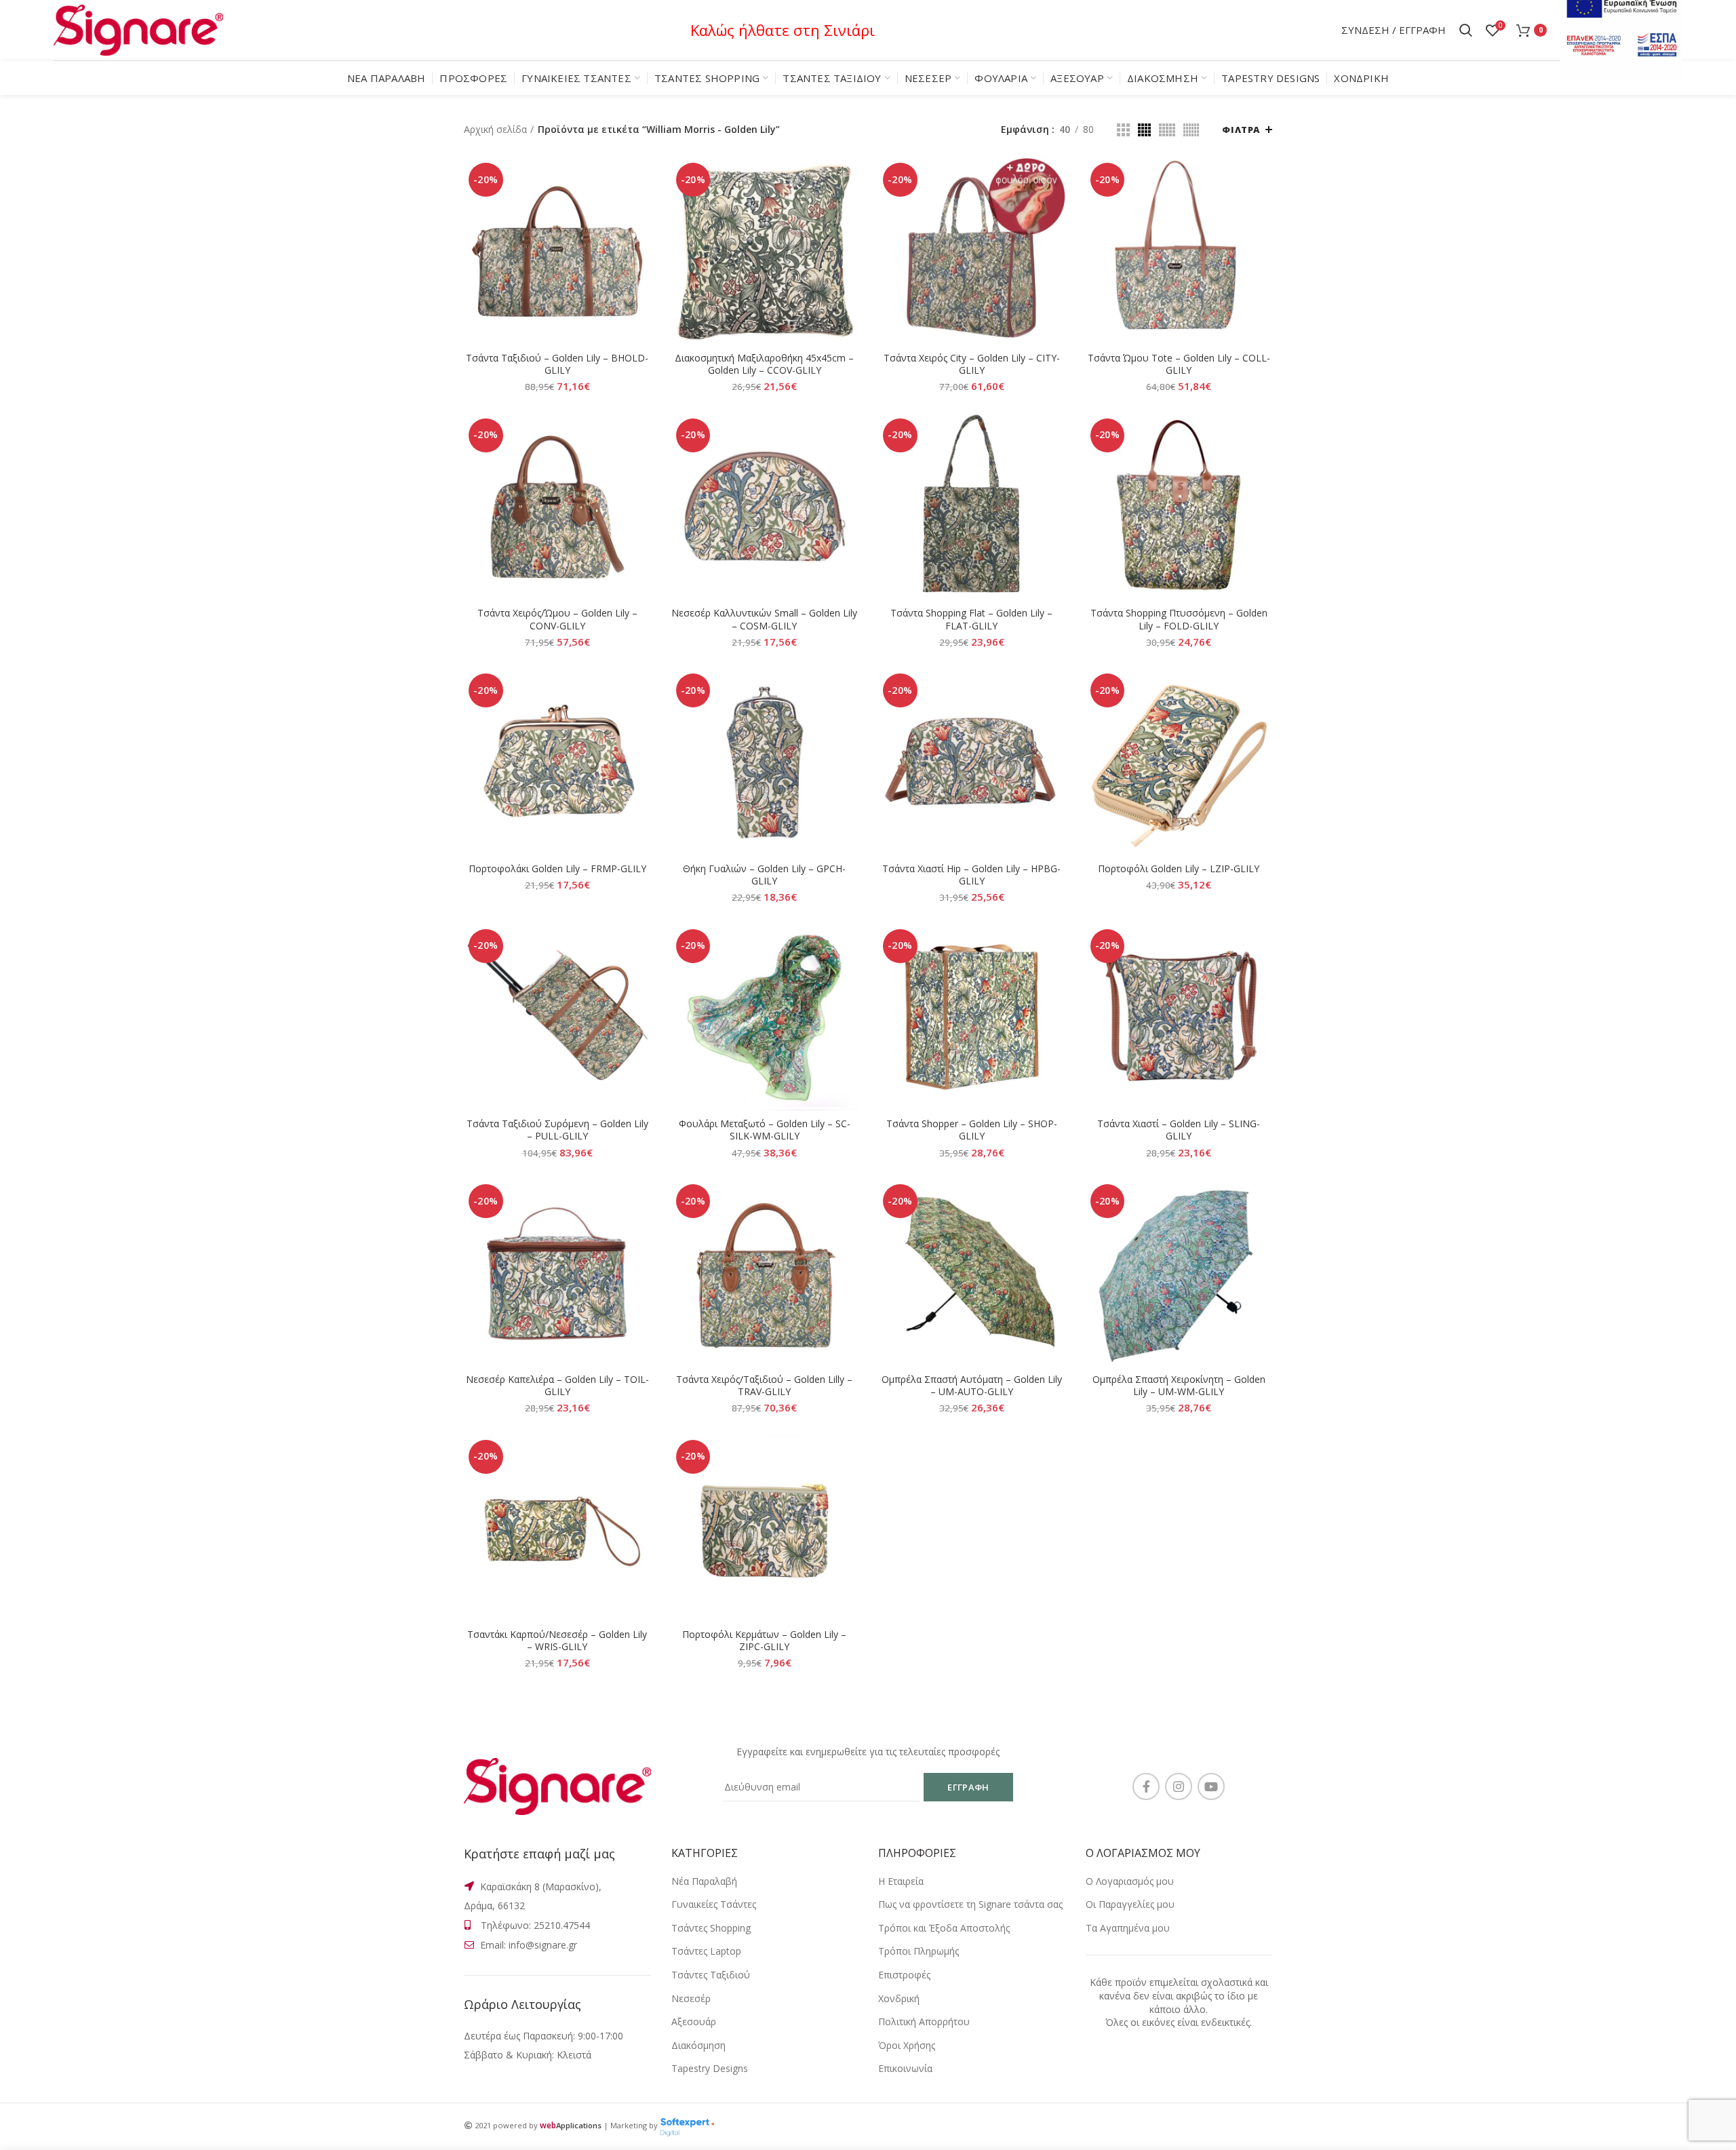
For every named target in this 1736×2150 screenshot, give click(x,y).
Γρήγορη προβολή (641, 211)
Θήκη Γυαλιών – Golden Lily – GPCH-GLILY (764, 875)
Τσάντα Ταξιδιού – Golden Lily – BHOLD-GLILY (557, 364)
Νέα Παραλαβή (704, 1881)
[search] (1466, 31)
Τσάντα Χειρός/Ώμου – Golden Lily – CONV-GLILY (557, 619)
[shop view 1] (1123, 130)
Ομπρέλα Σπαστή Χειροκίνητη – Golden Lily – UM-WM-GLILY (1179, 1386)
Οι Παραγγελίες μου (1130, 1904)
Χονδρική (899, 1998)
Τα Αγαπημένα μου (1128, 1928)
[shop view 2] (1144, 130)
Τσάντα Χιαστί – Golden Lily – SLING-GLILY (1179, 1130)
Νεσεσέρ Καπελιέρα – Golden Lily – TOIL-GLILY (557, 1386)
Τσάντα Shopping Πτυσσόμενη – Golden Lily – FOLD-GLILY (1179, 619)
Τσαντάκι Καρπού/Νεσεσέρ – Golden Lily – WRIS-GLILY (557, 1641)
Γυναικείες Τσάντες (714, 1904)
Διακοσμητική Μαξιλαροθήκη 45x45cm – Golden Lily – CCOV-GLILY (764, 364)
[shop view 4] (1191, 130)
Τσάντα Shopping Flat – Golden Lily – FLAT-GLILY (971, 619)
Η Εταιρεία (901, 1881)
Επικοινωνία (905, 2068)
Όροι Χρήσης (907, 2045)
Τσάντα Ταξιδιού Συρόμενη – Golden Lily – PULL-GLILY (557, 1130)
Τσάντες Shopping (711, 1928)
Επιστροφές (904, 1975)
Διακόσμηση (698, 2045)
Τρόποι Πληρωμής (919, 1951)
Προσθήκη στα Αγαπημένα (641, 241)
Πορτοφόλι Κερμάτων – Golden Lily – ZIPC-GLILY (764, 1641)
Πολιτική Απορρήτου (924, 2021)
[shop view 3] (1167, 130)
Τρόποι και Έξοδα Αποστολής (944, 1928)
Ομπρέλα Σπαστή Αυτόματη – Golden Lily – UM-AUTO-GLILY (972, 1386)
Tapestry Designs (710, 2068)
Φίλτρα (1241, 130)
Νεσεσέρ (691, 1998)
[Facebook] (1146, 1786)
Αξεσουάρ (694, 2021)
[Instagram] (1179, 1786)
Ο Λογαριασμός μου (1130, 1881)
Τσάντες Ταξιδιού (711, 1975)
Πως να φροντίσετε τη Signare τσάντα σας (970, 1904)
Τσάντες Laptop (706, 1951)
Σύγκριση (641, 180)
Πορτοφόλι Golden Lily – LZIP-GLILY (1179, 869)
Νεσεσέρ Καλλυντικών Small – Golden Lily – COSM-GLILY (764, 619)
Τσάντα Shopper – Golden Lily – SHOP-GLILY (972, 1130)
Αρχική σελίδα (495, 129)
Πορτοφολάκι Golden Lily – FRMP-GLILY (557, 869)
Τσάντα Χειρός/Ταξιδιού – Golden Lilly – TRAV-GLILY (764, 1386)
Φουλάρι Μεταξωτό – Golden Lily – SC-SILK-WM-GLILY (765, 1130)
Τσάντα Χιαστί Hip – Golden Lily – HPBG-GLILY (971, 875)
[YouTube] (1211, 1786)
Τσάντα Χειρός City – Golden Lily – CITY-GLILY (972, 364)
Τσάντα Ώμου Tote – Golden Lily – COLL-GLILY (1179, 364)
